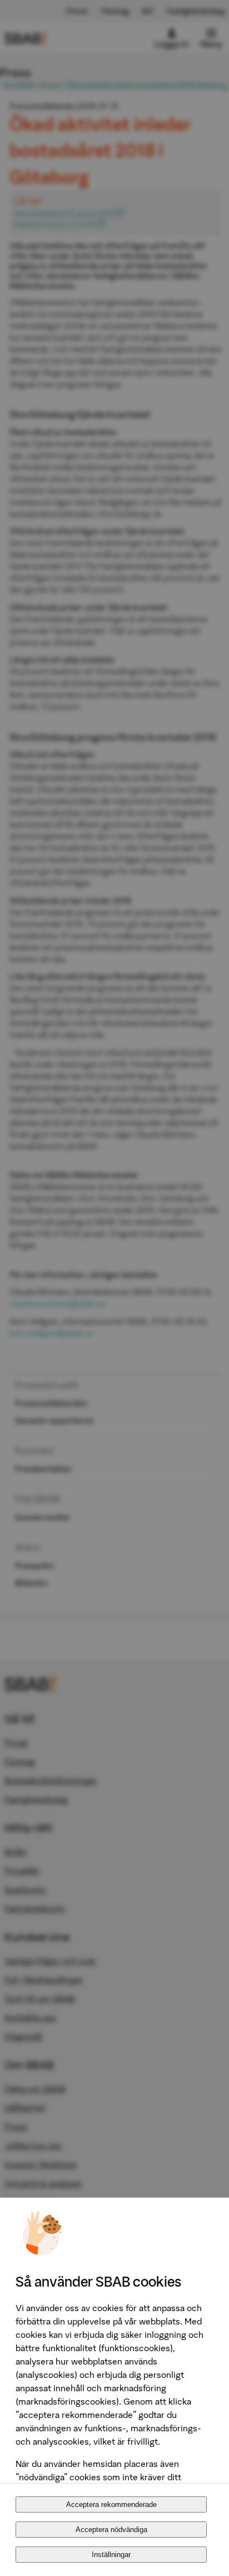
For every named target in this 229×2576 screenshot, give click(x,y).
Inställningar (111, 2555)
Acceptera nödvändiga (111, 2530)
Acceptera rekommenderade (111, 2504)
